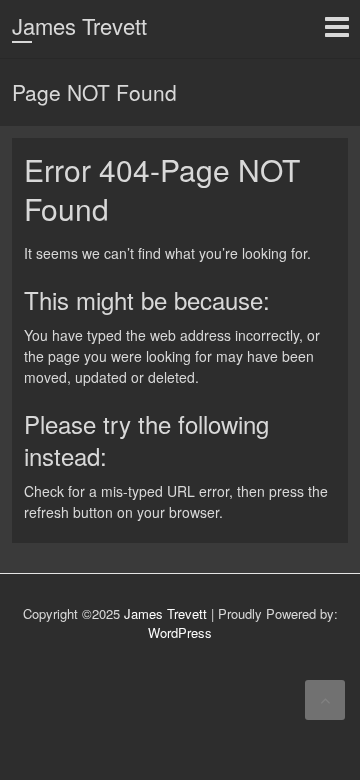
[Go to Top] (325, 700)
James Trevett (79, 25)
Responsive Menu (336, 26)
